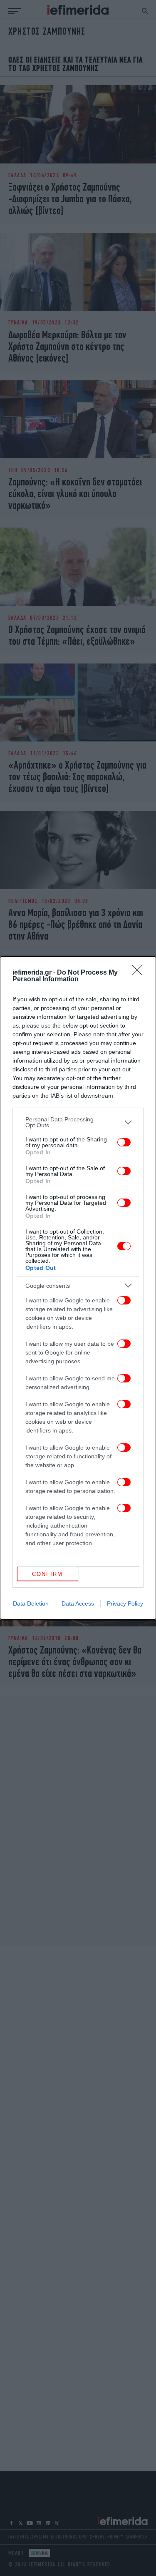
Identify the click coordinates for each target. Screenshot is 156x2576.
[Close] (140, 973)
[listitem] (78, 1122)
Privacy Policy (125, 1603)
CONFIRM (47, 1574)
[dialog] (78, 1288)
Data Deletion (31, 1603)
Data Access (78, 1603)
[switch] (124, 1142)
